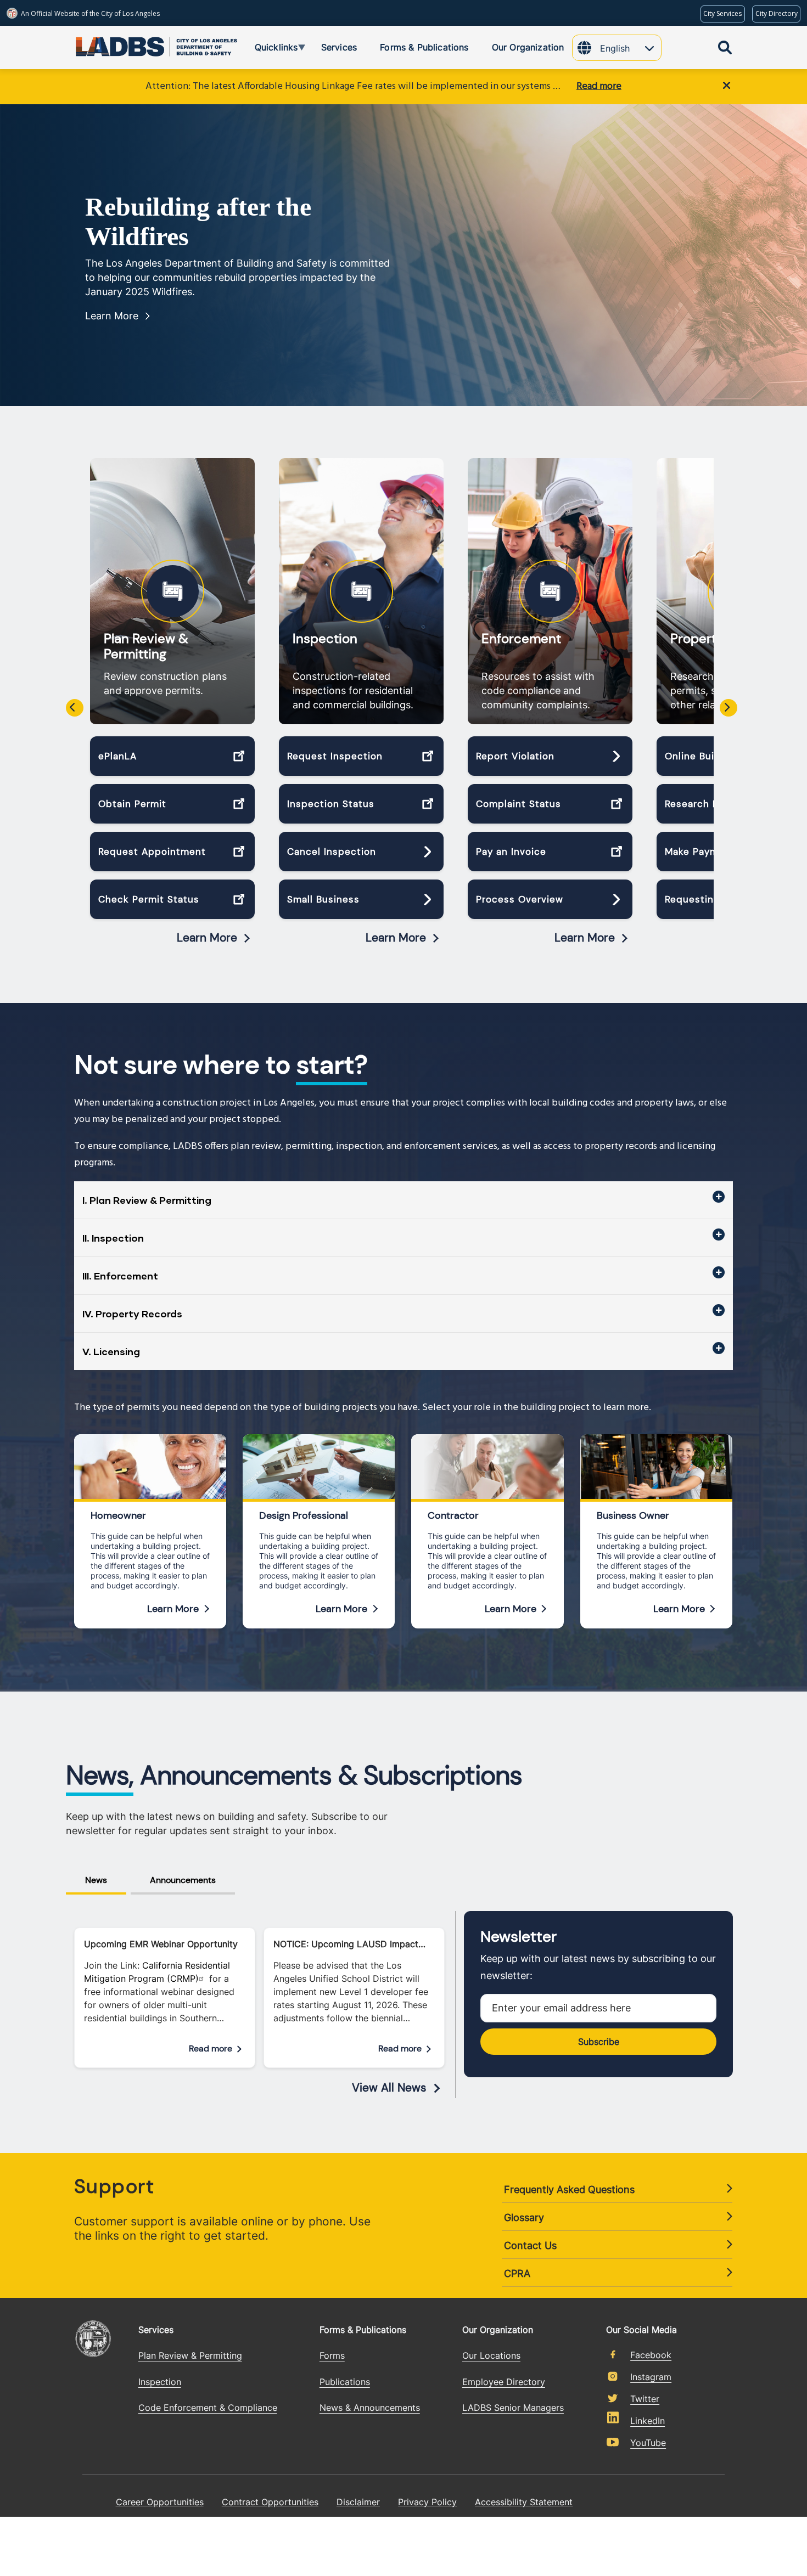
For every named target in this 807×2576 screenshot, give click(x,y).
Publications (345, 2382)
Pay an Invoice (511, 852)
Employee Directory (504, 2382)
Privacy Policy (427, 2502)
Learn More (112, 316)
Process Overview (520, 899)
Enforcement (521, 639)
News (96, 1880)
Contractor (453, 1515)
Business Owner (633, 1515)
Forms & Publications (363, 2330)
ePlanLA (117, 756)
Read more (599, 86)
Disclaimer (358, 2502)
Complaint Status (519, 804)
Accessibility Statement (524, 2502)
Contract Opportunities (270, 2502)
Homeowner (118, 1515)
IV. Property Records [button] (132, 1314)
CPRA (517, 2273)
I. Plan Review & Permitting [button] (147, 1200)
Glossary (524, 2217)
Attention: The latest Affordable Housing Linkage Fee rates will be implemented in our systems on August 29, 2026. (355, 86)
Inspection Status (331, 804)
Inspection (325, 639)
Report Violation (515, 756)
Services (156, 2330)
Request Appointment (152, 852)
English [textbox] (615, 48)
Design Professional (304, 1515)
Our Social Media (641, 2329)
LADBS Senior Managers (513, 2408)
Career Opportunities (160, 2502)
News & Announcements (370, 2408)
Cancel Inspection (332, 852)
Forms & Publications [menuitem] (424, 47)
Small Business (323, 899)
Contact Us (530, 2245)
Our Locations (491, 2355)
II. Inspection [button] (113, 1238)
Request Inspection (335, 756)
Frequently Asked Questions (569, 2189)
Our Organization (498, 2330)
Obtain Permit (132, 804)
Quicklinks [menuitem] (268, 49)
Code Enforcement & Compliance (208, 2408)
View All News (389, 2088)
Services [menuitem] (339, 47)
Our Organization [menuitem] (528, 47)
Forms (332, 2355)
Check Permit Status (149, 899)
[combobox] (631, 49)
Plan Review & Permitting (146, 646)
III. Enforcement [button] (120, 1276)
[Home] (115, 44)
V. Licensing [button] (111, 1351)
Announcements (183, 1880)
